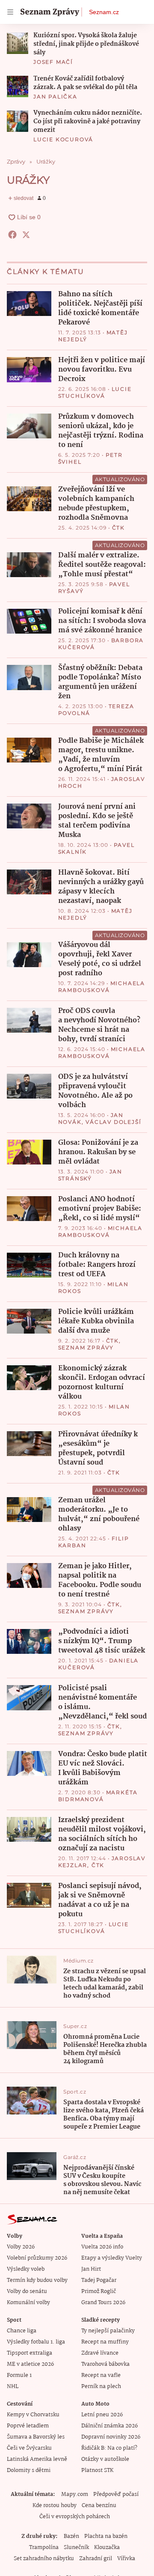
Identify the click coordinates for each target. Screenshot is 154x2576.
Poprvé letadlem (28, 2426)
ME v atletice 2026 (30, 2364)
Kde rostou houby (55, 2506)
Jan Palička (55, 97)
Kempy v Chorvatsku (33, 2415)
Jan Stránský (90, 1175)
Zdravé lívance (100, 2353)
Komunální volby (28, 2303)
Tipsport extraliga (30, 2353)
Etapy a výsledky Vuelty (112, 2258)
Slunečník (76, 2548)
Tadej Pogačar (99, 2280)
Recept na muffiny (105, 2342)
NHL (13, 2387)
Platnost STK (97, 2470)
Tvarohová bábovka (105, 2364)
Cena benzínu (99, 2506)
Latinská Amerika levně (37, 2459)
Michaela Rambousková (102, 987)
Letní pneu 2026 (102, 2415)
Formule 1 (19, 2375)
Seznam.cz (104, 12)
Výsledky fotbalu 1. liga (36, 2342)
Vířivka (126, 2559)
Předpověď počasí (116, 2494)
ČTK (118, 528)
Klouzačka (107, 2548)
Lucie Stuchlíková (95, 392)
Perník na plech (101, 2387)
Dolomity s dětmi (29, 2470)
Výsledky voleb (26, 2269)
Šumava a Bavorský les (36, 2437)
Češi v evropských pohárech (75, 2517)
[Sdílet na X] (26, 235)
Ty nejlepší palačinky (108, 2331)
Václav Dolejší (113, 1122)
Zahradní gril (96, 2559)
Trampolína (44, 2548)
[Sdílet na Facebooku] (12, 235)
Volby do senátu (27, 2292)
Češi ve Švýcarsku (29, 2448)
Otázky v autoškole (105, 2459)
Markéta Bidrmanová (98, 1796)
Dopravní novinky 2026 (111, 2437)
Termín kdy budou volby (37, 2280)
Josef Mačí (53, 62)
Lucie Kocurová (63, 139)
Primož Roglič (99, 2292)
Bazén (71, 2536)
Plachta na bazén (106, 2536)
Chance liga (22, 2331)
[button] (18, 43)
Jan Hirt (91, 2269)
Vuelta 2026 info (102, 2247)
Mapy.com (75, 2494)
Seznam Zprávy (86, 1348)
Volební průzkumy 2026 (37, 2258)
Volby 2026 (21, 2247)
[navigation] (10, 12)
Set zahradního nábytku (44, 2559)
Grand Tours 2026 (103, 2303)
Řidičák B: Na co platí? (109, 2448)
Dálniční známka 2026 (110, 2426)
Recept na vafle (101, 2375)
